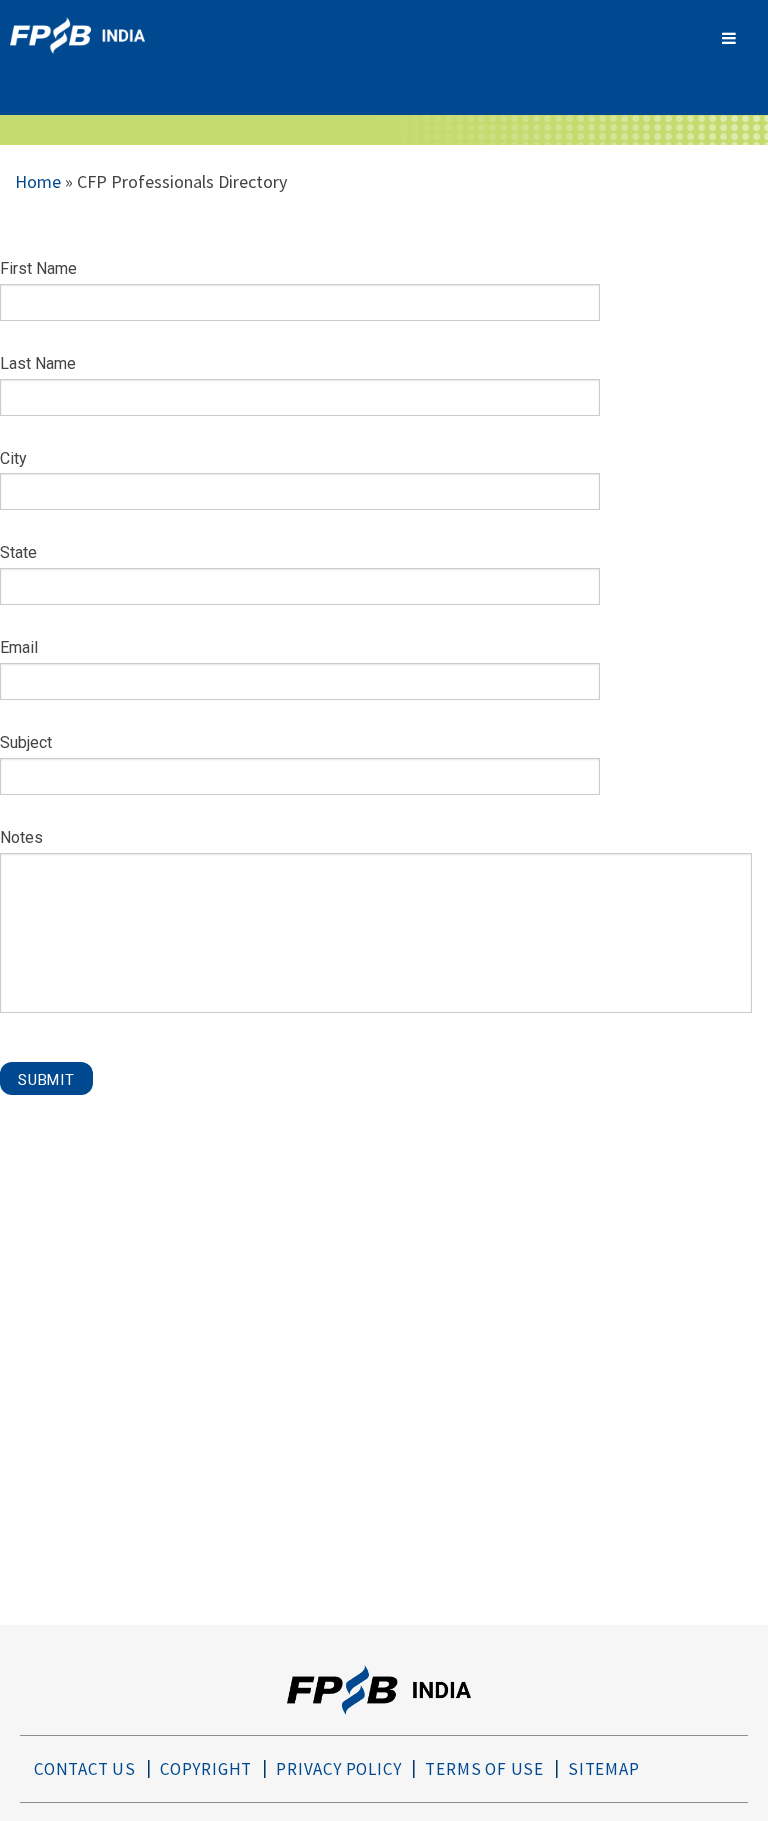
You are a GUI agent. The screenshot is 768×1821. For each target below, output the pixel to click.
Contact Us (85, 1769)
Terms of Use (484, 1769)
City (13, 458)
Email (19, 647)
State (18, 552)
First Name (38, 268)
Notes (21, 837)
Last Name (38, 363)
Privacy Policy (338, 1769)
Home (38, 181)
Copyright (206, 1769)
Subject (26, 742)
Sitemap (604, 1769)
